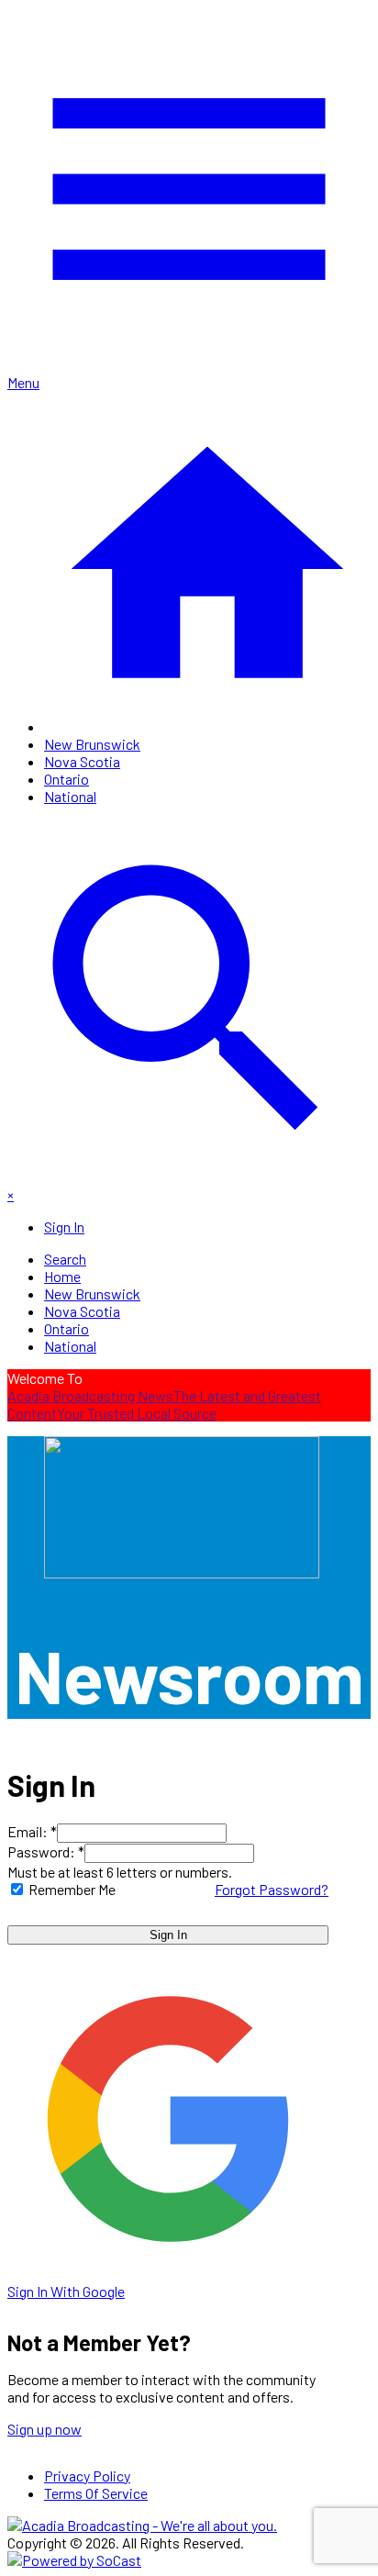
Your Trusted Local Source (137, 1413)
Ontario (67, 779)
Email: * (32, 1831)
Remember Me (72, 1889)
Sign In (168, 1935)
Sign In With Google (66, 2291)
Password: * (46, 1851)
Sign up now (44, 2429)
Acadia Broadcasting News (90, 1395)
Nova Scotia (82, 761)
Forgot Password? (272, 1889)
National (70, 796)
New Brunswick (92, 744)
